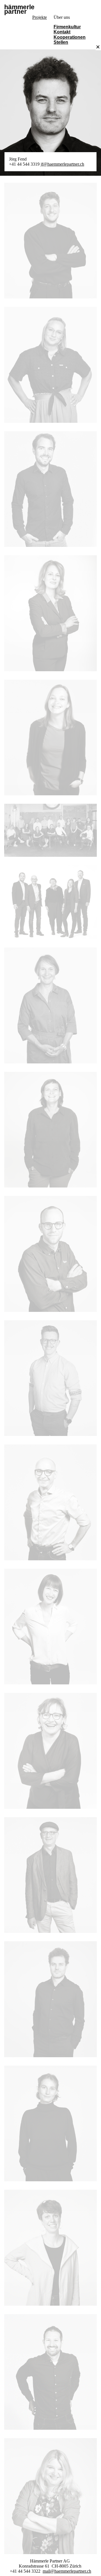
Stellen (61, 42)
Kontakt (62, 32)
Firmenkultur (67, 27)
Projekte (40, 17)
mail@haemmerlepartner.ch (67, 2571)
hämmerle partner (19, 10)
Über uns (62, 17)
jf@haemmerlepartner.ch (62, 164)
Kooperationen (70, 37)
